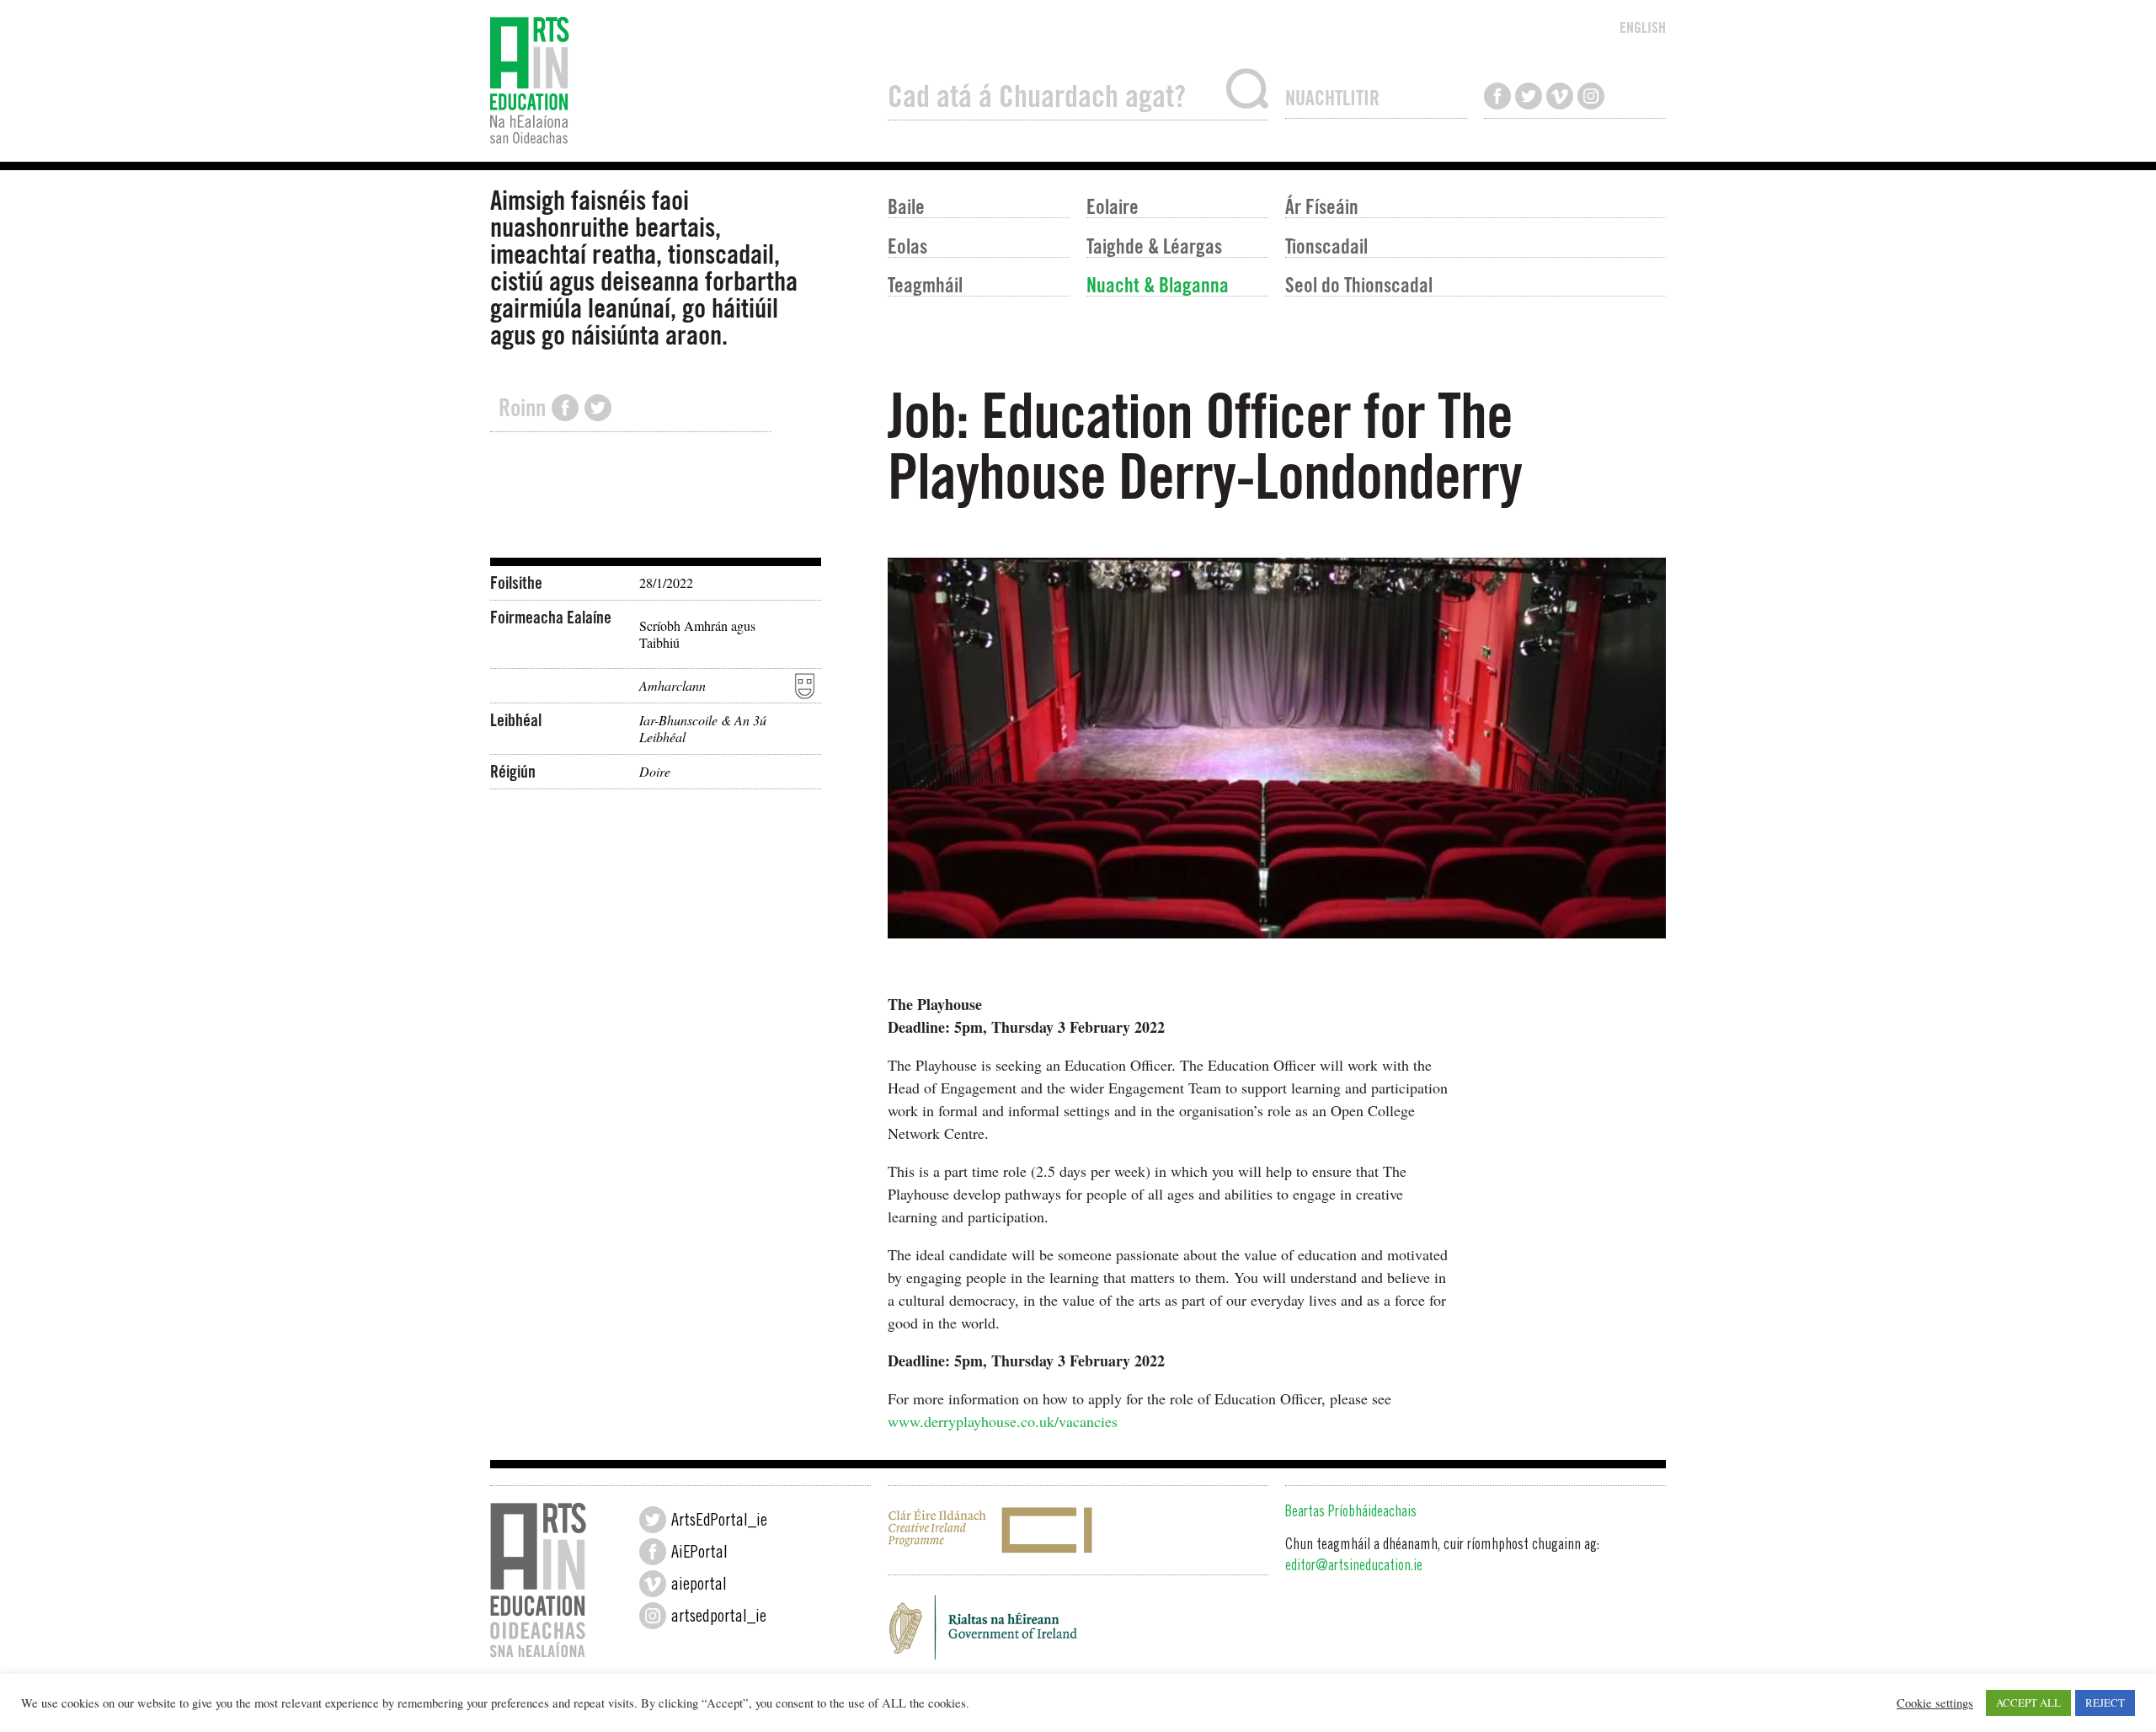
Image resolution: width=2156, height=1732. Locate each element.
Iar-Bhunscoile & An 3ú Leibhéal (703, 728)
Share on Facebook (565, 408)
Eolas (907, 246)
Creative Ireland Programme (1078, 1530)
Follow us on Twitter (1529, 96)
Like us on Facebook (1497, 96)
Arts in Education (680, 81)
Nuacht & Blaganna (1158, 284)
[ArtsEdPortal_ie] (653, 1520)
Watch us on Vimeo (1560, 96)
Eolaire (1113, 206)
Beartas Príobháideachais (1351, 1513)
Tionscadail (1326, 246)
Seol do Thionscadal (1359, 284)
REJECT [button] (2105, 1703)
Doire (655, 771)
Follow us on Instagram (1591, 96)
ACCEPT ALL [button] (2028, 1703)
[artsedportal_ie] (653, 1616)
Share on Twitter (598, 408)
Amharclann (672, 685)
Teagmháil (925, 284)
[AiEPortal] (653, 1552)
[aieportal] (653, 1584)
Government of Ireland (1078, 1633)
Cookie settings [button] (1935, 1703)
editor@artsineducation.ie (1354, 1567)
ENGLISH (1643, 27)
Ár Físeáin (1322, 206)
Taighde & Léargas (1154, 246)
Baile (906, 206)
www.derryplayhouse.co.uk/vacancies (1003, 1421)
